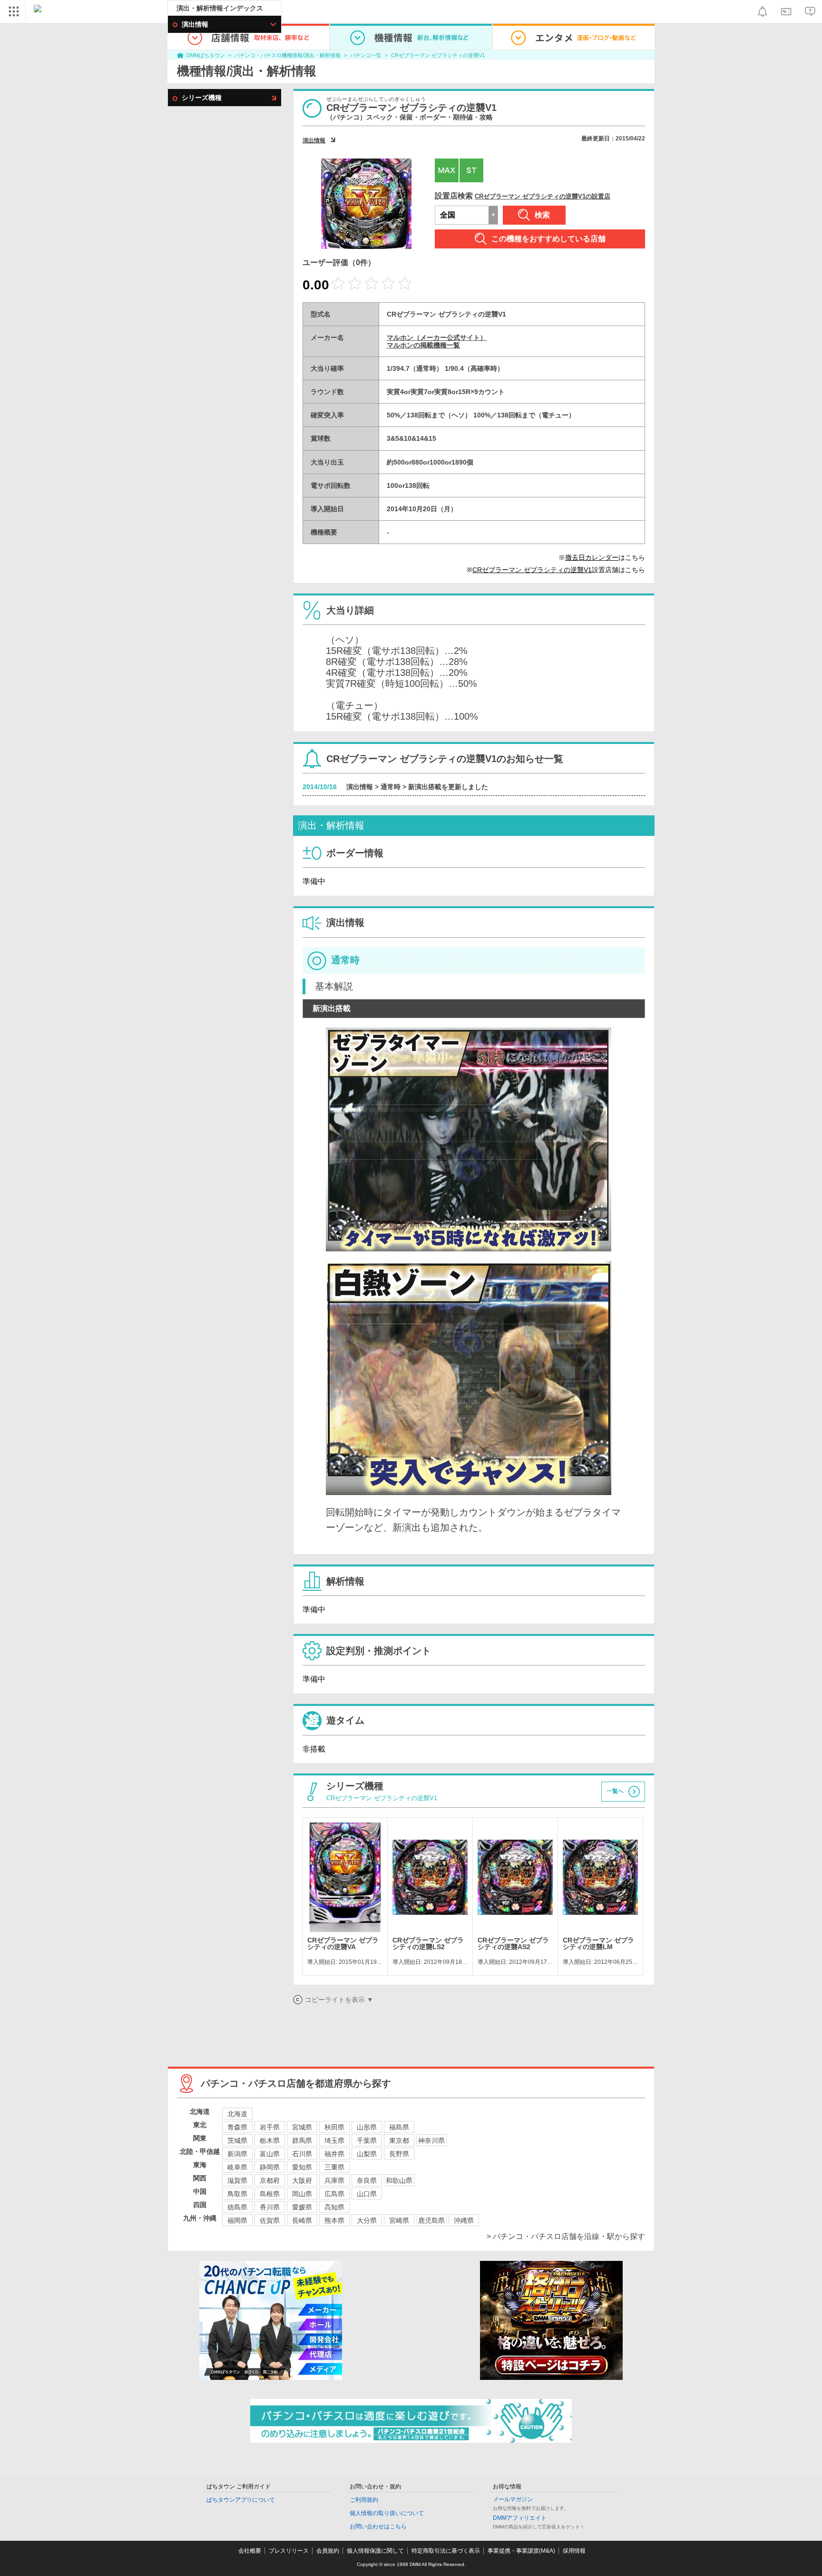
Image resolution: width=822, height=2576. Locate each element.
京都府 (270, 2180)
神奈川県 (431, 2140)
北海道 (237, 2114)
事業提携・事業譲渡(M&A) (521, 2551)
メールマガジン (513, 2499)
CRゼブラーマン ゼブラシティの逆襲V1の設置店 (543, 196)
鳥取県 (237, 2194)
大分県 (367, 2220)
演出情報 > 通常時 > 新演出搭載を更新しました (417, 787)
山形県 (367, 2127)
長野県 (399, 2154)
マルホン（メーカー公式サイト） (437, 337)
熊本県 (334, 2220)
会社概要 (250, 2551)
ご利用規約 (364, 2500)
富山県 (270, 2154)
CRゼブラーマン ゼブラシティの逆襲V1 (438, 55)
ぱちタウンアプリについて (241, 2500)
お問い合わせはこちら (378, 2526)
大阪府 (302, 2180)
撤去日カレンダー (592, 557)
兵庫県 (334, 2180)
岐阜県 (237, 2167)
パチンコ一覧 (366, 55)
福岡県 (237, 2220)
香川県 (270, 2207)
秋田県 (334, 2127)
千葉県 (367, 2140)
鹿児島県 (431, 2220)
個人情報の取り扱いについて (387, 2513)
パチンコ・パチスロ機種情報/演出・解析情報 (288, 55)
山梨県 (367, 2154)
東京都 (399, 2140)
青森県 (237, 2127)
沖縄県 (464, 2220)
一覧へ (615, 1791)
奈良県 (367, 2180)
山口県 (367, 2194)
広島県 (334, 2194)
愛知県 (302, 2167)
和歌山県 (399, 2180)
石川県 (302, 2154)
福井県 (334, 2154)
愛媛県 (302, 2207)
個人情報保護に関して (375, 2551)
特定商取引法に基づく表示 (446, 2551)
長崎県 (302, 2220)
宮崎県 (399, 2220)
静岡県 (270, 2167)
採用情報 (574, 2551)
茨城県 (237, 2140)
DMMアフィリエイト (520, 2518)
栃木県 (270, 2140)
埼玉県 (334, 2140)
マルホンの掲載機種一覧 (423, 345)
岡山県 (302, 2194)
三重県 (334, 2167)
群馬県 (302, 2140)
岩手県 (270, 2127)
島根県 (270, 2194)
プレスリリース (289, 2551)
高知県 (334, 2207)
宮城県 (302, 2127)
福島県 (399, 2127)
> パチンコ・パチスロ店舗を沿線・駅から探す (566, 2236)
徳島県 (237, 2207)
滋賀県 (237, 2180)
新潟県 (237, 2154)
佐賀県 (270, 2220)
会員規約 (328, 2551)
